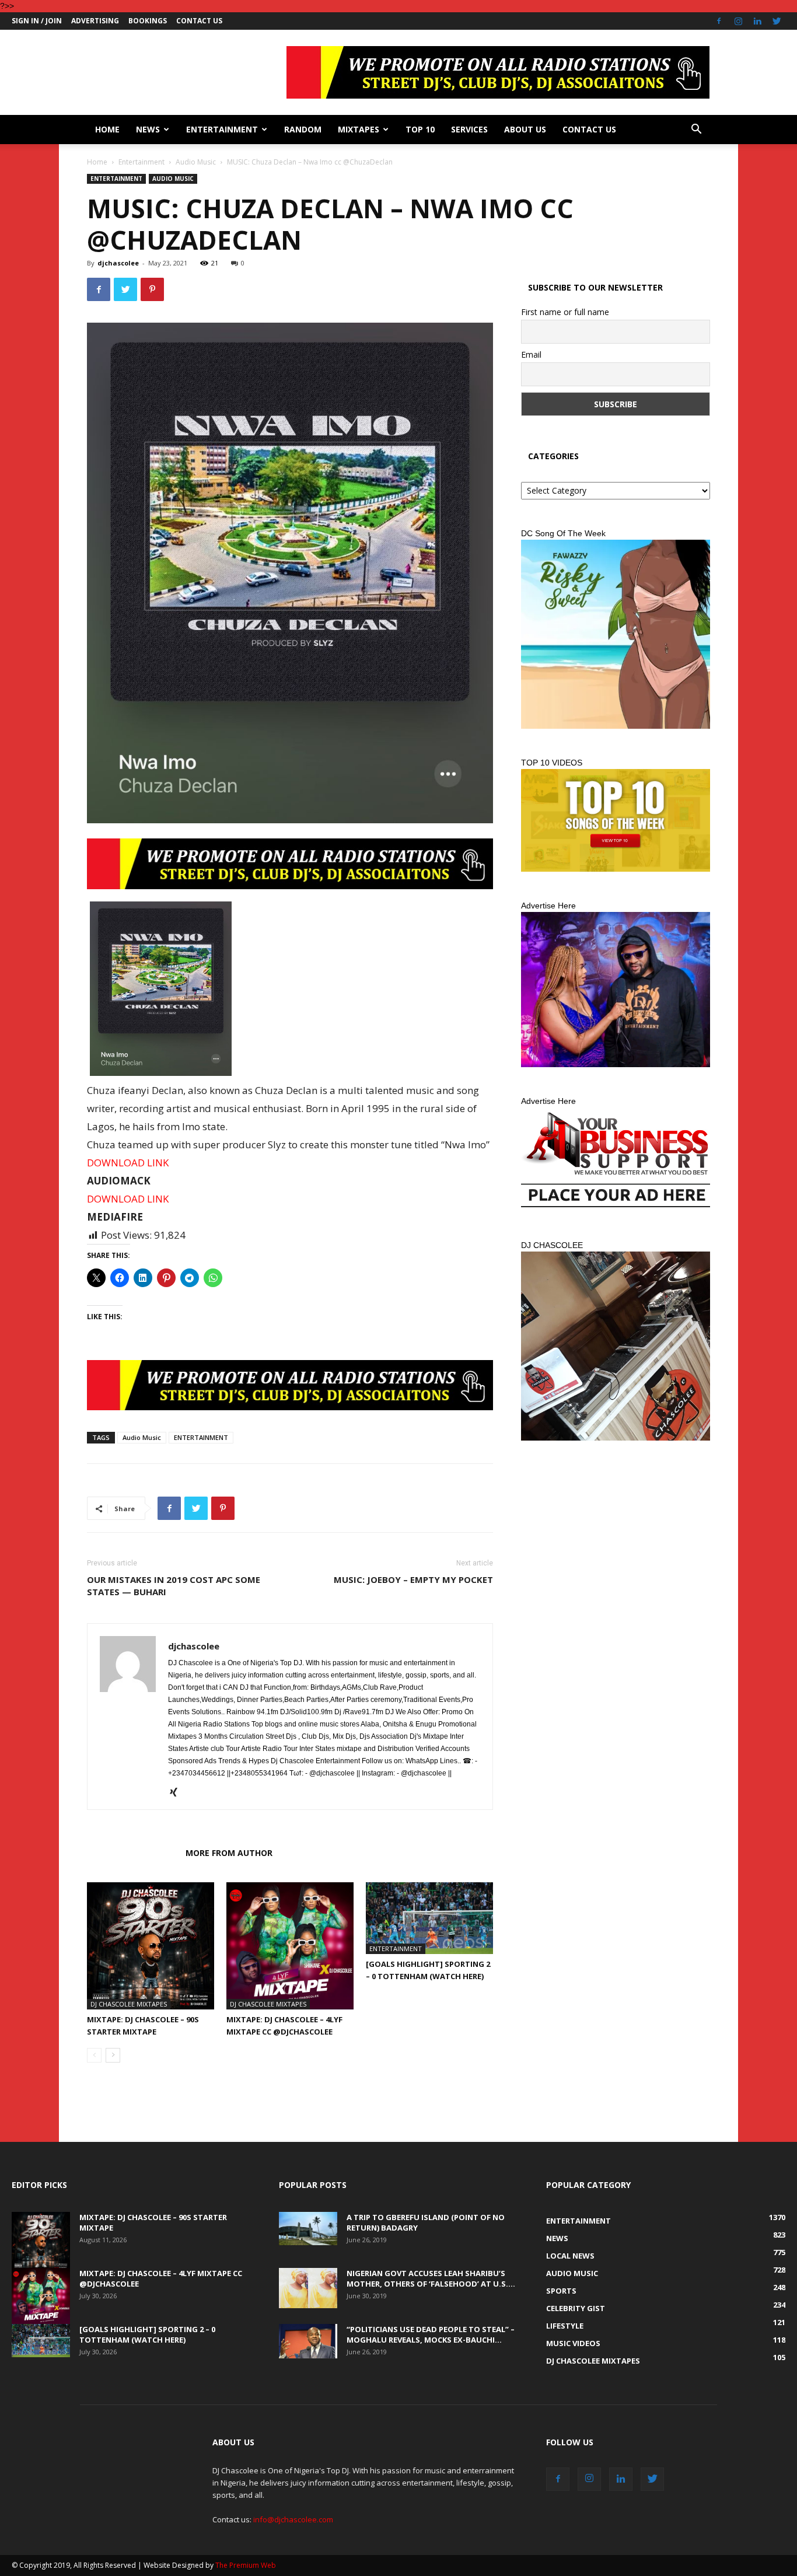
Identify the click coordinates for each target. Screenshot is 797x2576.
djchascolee (118, 263)
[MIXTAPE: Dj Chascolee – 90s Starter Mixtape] (151, 1946)
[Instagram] (738, 21)
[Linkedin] (757, 21)
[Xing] (178, 1793)
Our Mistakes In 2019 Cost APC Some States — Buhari (174, 1586)
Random (303, 129)
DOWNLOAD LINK (128, 1163)
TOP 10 (420, 129)
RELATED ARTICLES (133, 1853)
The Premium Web (246, 2565)
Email (531, 354)
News (148, 129)
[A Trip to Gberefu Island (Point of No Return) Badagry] (308, 2228)
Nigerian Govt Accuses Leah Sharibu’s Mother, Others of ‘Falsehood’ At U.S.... (431, 2278)
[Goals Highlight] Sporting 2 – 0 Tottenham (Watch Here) (147, 2334)
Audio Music (196, 162)
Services (469, 129)
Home (107, 129)
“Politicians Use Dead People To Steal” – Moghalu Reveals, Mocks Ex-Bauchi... (431, 2334)
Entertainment (222, 129)
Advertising (95, 21)
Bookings (148, 21)
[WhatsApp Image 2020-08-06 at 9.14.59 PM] (616, 820)
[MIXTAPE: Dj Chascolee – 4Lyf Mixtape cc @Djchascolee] (290, 1946)
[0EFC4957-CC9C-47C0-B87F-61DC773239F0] (616, 634)
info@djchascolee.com (293, 2519)
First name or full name (565, 312)
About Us (525, 129)
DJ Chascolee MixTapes (129, 2004)
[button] (696, 130)
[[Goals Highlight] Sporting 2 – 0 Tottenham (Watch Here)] (429, 1918)
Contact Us (199, 21)
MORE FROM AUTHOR (229, 1853)
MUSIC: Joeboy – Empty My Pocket (413, 1579)
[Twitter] (777, 21)
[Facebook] (719, 21)
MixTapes (359, 129)
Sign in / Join (37, 21)
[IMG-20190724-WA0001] (290, 864)
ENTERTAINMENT (201, 1437)
